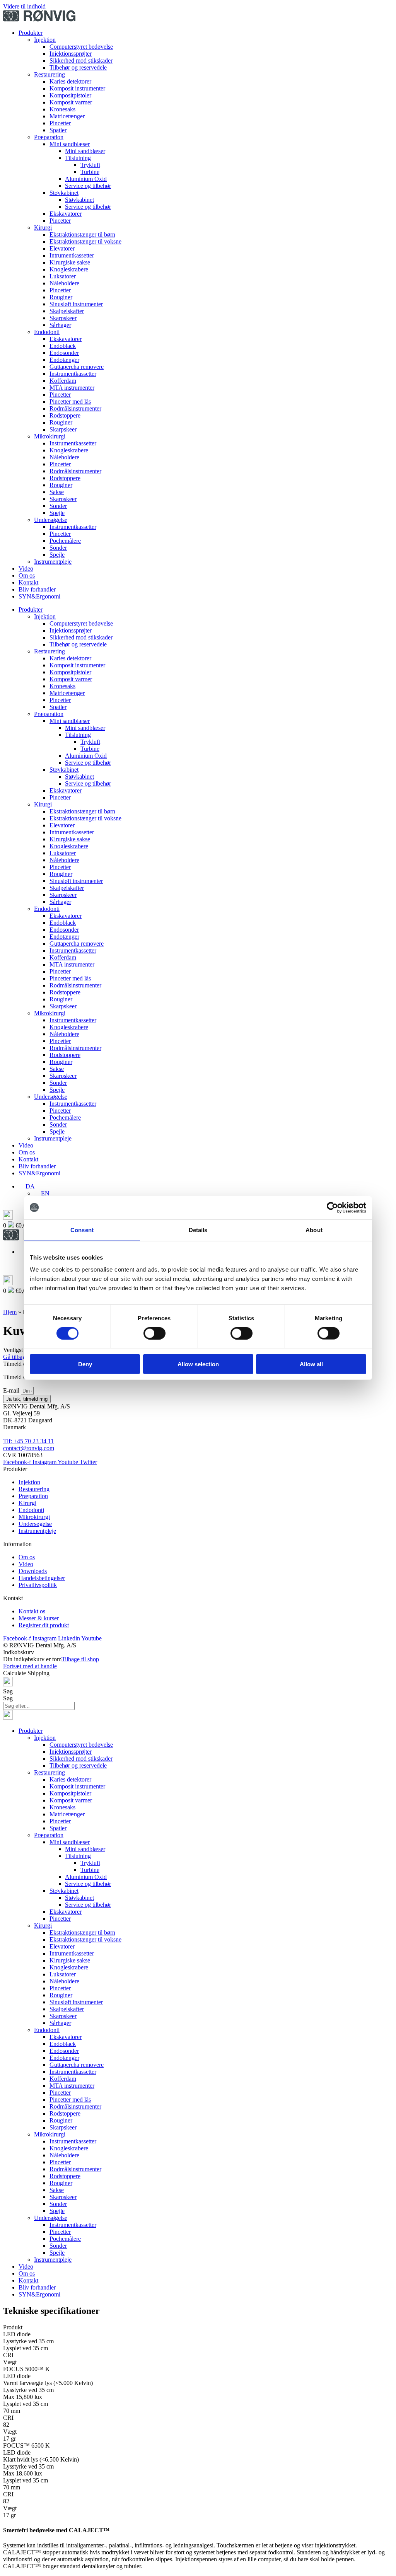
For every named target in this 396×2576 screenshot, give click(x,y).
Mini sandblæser (70, 144)
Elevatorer (62, 248)
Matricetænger (67, 116)
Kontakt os (32, 1611)
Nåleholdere (64, 283)
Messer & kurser (39, 1618)
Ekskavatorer (66, 214)
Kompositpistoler (70, 95)
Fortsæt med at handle (30, 1666)
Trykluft (90, 165)
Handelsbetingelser (42, 1578)
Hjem (10, 1312)
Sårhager (60, 325)
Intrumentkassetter (72, 255)
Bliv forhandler (37, 589)
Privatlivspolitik (38, 1585)
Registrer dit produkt (44, 1625)
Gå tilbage (16, 1357)
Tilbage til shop (80, 1659)
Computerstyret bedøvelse (81, 47)
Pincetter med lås (70, 401)
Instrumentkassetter (73, 374)
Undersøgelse (51, 520)
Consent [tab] (82, 1230)
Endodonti (47, 332)
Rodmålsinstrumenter (75, 408)
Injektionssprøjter (71, 54)
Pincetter (60, 123)
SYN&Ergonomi (39, 596)
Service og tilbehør (88, 186)
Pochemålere (65, 541)
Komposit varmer (71, 102)
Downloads (33, 1571)
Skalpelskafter (67, 311)
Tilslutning (78, 158)
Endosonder (64, 353)
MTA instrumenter (72, 388)
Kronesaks (62, 109)
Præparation (49, 137)
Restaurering (49, 74)
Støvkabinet (64, 193)
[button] (27, 1186)
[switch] (154, 1333)
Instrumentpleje (53, 562)
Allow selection (198, 1364)
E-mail (12, 1390)
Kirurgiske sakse (70, 262)
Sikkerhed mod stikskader (81, 61)
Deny (85, 1364)
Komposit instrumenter (77, 88)
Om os (27, 575)
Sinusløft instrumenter (76, 304)
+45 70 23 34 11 (34, 1441)
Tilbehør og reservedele (78, 67)
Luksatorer (63, 276)
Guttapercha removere (77, 367)
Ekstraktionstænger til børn (82, 234)
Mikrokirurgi (50, 436)
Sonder (58, 506)
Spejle (57, 513)
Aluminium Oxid (86, 179)
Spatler (58, 130)
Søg (8, 1691)
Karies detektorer (70, 81)
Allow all (311, 1364)
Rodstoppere (65, 415)
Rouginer (61, 297)
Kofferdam (63, 381)
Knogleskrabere (69, 269)
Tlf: (8, 1441)
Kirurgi (43, 228)
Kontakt (28, 582)
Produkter (31, 33)
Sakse (57, 492)
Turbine (90, 172)
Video (26, 569)
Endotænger (64, 360)
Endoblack (63, 346)
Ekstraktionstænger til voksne (85, 241)
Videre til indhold (24, 6)
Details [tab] (198, 1230)
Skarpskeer (63, 318)
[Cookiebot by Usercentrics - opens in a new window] (332, 1207)
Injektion (45, 40)
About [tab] (314, 1230)
